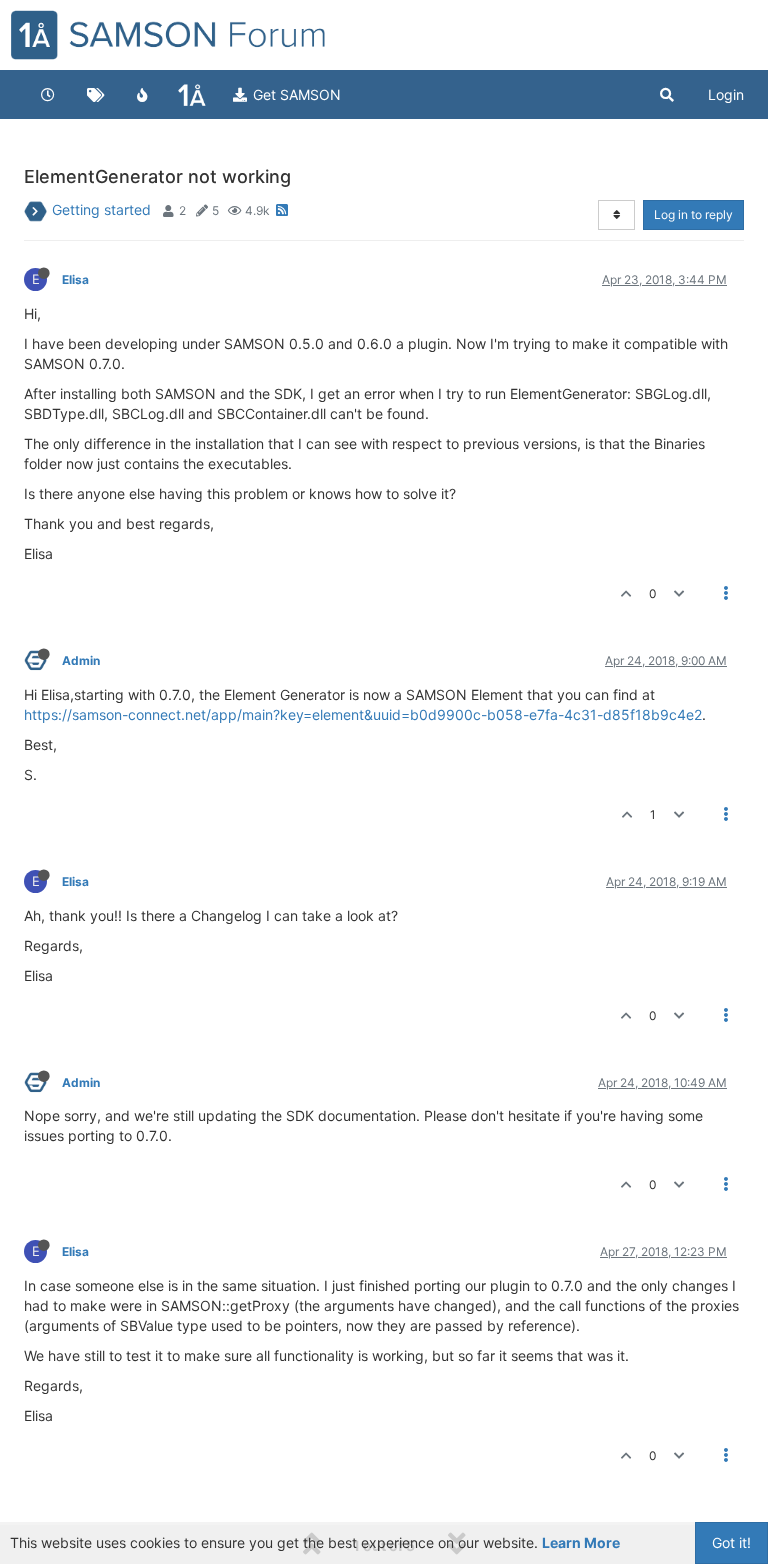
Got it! (731, 1542)
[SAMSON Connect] (192, 95)
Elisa (75, 279)
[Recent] (48, 95)
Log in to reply (693, 214)
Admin (81, 660)
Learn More (581, 1542)
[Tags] (96, 95)
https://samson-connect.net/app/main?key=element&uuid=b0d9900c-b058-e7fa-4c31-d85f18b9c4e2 (363, 714)
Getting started (101, 209)
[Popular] (143, 95)
